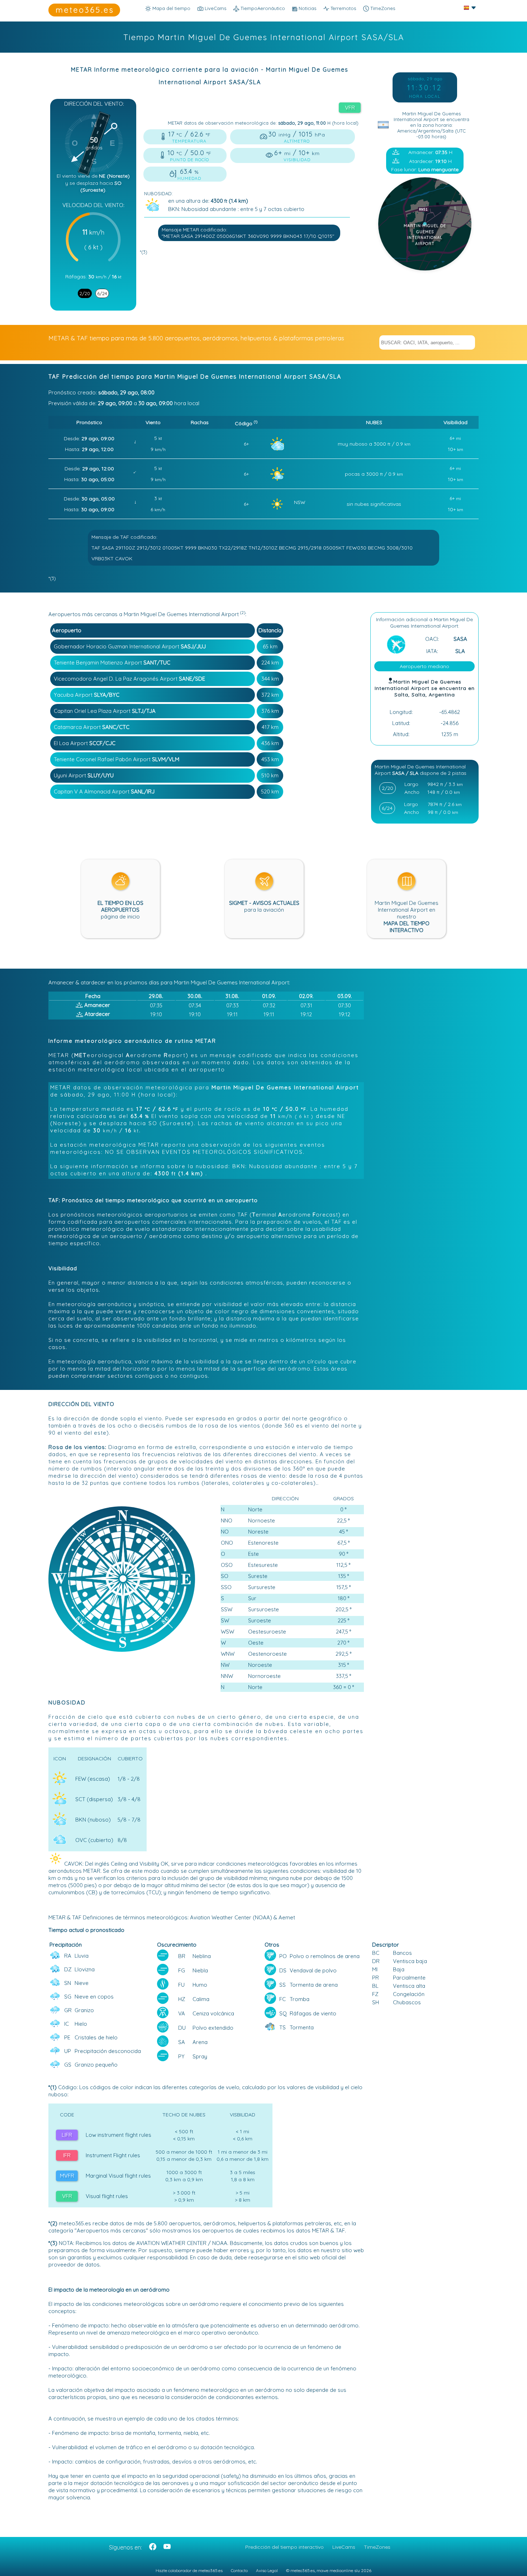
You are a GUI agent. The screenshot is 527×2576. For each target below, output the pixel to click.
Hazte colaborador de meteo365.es (189, 2570)
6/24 (102, 293)
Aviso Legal (267, 2570)
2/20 (85, 293)
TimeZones (382, 8)
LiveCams (344, 2547)
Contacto (239, 2570)
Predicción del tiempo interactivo (284, 2547)
